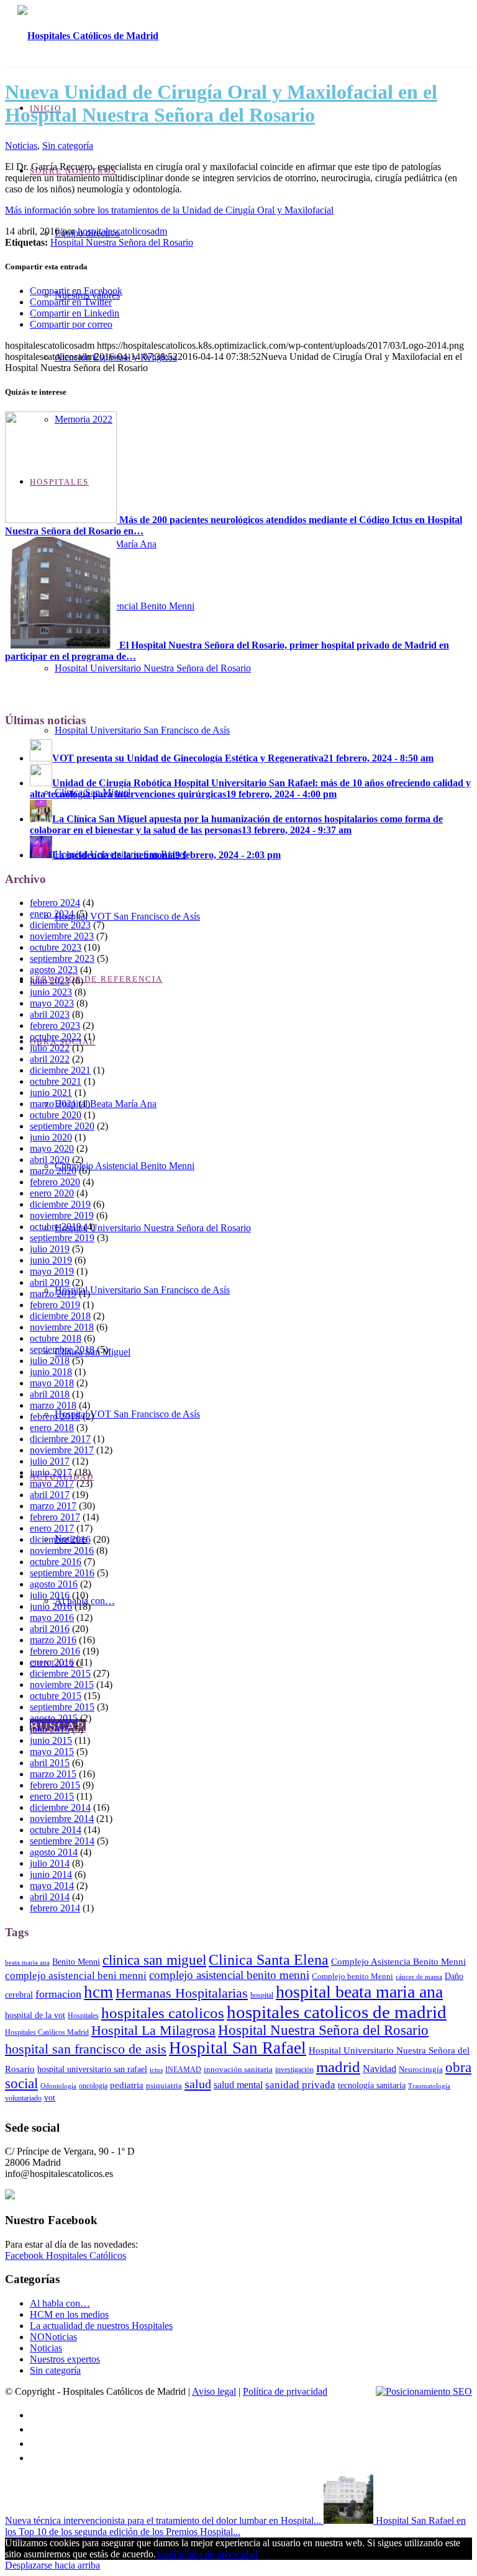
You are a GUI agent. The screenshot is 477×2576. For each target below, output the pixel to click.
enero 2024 (52, 914)
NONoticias (53, 2337)
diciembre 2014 (60, 1807)
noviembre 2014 (62, 1819)
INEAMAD (183, 2070)
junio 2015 (51, 1740)
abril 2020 (50, 1160)
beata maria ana (27, 1963)
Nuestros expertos (65, 2359)
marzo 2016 (53, 1640)
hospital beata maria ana (359, 1992)
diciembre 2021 (60, 1070)
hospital (262, 1995)
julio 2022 (50, 1048)
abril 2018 (50, 1394)
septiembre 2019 (62, 1238)
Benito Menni (76, 1962)
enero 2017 (52, 1528)
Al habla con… (60, 2303)
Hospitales (83, 2016)
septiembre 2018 (62, 1349)
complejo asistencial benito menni (229, 1975)
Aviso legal (214, 2391)
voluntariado (23, 2098)
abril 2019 (50, 1282)
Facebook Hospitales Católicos (66, 2255)
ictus (156, 2070)
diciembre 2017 (60, 1439)
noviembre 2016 (62, 1551)
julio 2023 (50, 981)
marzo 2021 (53, 1104)
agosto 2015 (54, 1718)
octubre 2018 (56, 1338)
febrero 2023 (55, 1025)
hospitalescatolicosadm (122, 231)
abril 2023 (50, 1014)
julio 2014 (50, 1863)
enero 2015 (52, 1796)
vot (50, 2098)
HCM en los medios (69, 2314)
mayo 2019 (52, 1271)
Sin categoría (68, 146)
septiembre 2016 (62, 1573)
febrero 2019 (55, 1305)
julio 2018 (50, 1361)
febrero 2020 (55, 1182)
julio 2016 (50, 1595)
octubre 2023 (56, 947)
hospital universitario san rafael (92, 2069)
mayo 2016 (52, 1618)
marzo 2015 (53, 1774)
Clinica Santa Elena (269, 1959)
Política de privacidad (285, 2391)
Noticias (21, 146)
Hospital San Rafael (238, 2048)
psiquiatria (164, 2085)
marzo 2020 (53, 1171)
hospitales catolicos (163, 2013)
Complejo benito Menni (352, 1976)
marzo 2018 (53, 1405)
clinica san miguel (154, 1960)
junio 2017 (51, 1472)
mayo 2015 (52, 1752)
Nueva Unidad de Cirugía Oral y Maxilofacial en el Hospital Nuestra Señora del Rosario (221, 103)
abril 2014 (50, 1897)
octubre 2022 (56, 1037)
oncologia (93, 2086)
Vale (165, 2554)
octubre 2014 (56, 1830)
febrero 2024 (55, 903)
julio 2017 (50, 1461)
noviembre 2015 (62, 1685)
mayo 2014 (52, 1886)
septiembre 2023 (62, 958)
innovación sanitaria (238, 2069)
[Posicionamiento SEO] (424, 2392)
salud (198, 2084)
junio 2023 (51, 992)
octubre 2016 (56, 1562)
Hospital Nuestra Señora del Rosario (122, 242)
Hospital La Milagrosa (153, 2030)
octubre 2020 (56, 1115)
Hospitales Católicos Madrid (47, 2032)
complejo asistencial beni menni (76, 1975)
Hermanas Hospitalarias (182, 1993)
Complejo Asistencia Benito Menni (398, 1961)
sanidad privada (300, 2085)
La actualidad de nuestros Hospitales (101, 2326)
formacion (58, 1994)
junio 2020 (51, 1137)
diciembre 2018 (60, 1316)
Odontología (58, 2086)
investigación (294, 2070)
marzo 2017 (53, 1506)
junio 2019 (51, 1260)
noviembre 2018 (62, 1327)
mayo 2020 (52, 1148)
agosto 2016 (54, 1584)
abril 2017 (50, 1495)
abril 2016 (50, 1629)
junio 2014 (51, 1874)
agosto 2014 (54, 1852)
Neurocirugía (421, 2069)
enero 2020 (52, 1193)
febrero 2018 (55, 1416)
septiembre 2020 (62, 1126)
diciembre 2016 (60, 1539)
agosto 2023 (54, 970)
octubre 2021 (56, 1081)
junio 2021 (51, 1093)
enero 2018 (52, 1428)
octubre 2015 (56, 1696)
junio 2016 (51, 1606)
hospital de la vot (35, 2015)
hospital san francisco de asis (86, 2049)
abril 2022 (50, 1059)
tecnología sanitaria (372, 2085)
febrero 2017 (55, 1517)
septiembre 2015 (62, 1707)
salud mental (238, 2085)
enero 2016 (52, 1662)
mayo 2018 (52, 1383)
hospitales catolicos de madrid (337, 2012)
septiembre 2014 (62, 1841)
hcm (98, 1992)
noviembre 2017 (62, 1450)
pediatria (127, 2085)
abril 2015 (50, 1763)
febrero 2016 (55, 1651)
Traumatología (429, 2086)
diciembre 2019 (60, 1204)
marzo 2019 (53, 1294)
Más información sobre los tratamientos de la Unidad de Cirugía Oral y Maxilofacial (169, 210)
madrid (338, 2067)
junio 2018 (51, 1372)
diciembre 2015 (60, 1673)
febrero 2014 (55, 1908)
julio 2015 (50, 1729)
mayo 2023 (52, 1003)
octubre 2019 (56, 1227)
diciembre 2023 (60, 925)
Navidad (379, 2069)
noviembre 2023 (62, 936)
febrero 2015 (55, 1785)
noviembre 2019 (62, 1215)
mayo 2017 (52, 1483)
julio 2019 (50, 1249)
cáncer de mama (419, 1977)
